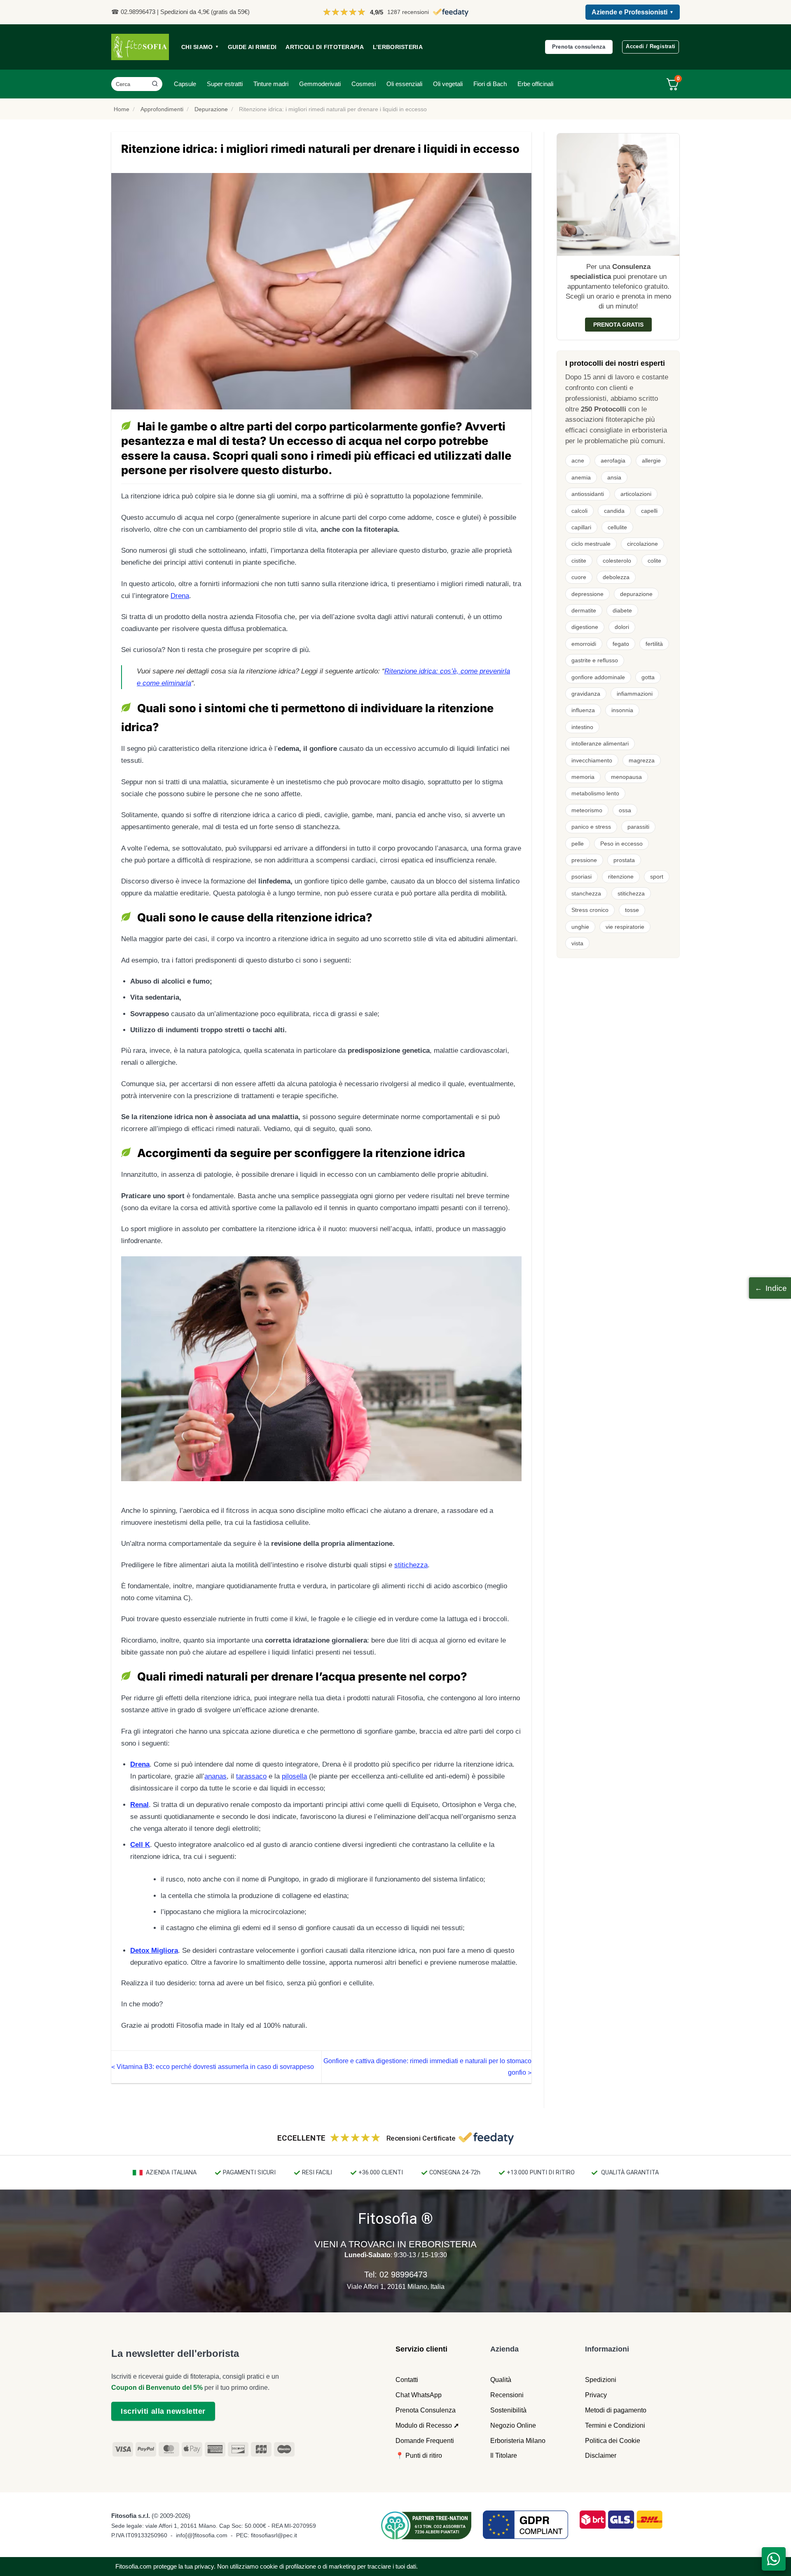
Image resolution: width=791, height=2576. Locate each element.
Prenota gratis (618, 325)
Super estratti (225, 84)
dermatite (584, 610)
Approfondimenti (162, 109)
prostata (624, 860)
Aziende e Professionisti (633, 12)
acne (578, 461)
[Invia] (155, 84)
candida (614, 511)
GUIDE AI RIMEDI (252, 47)
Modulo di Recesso (424, 2425)
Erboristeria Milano (518, 2441)
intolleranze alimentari (600, 743)
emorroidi (584, 644)
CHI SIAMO (200, 47)
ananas (215, 1776)
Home (122, 109)
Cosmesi (364, 84)
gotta (648, 677)
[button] (770, 1288)
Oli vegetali (448, 84)
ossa (625, 810)
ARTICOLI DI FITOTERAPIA (325, 47)
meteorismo (587, 810)
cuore (579, 577)
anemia (581, 477)
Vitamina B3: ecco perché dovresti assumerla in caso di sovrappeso (213, 2067)
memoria (583, 777)
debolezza (616, 577)
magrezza (642, 760)
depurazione (636, 594)
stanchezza (586, 893)
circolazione (642, 544)
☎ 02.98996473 (133, 12)
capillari (581, 527)
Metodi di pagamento (616, 2410)
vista (577, 943)
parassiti (638, 827)
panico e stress (591, 827)
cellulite (617, 527)
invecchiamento (592, 760)
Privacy (596, 2395)
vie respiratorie (625, 927)
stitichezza (411, 1565)
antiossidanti (588, 494)
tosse (632, 910)
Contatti (407, 2380)
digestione (585, 627)
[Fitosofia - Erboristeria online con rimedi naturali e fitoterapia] (140, 47)
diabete (622, 610)
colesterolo (617, 561)
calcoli (579, 511)
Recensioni (507, 2395)
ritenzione (621, 877)
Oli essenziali (404, 84)
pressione (584, 860)
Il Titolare (504, 2456)
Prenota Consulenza (426, 2410)
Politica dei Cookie (613, 2441)
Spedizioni (601, 2380)
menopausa (626, 777)
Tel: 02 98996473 (396, 2274)
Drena (180, 596)
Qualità (501, 2380)
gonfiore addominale (598, 677)
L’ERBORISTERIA (398, 47)
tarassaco (251, 1776)
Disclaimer (601, 2456)
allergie (651, 461)
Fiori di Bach (490, 84)
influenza (583, 710)
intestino (582, 727)
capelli (649, 511)
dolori (622, 627)
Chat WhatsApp (419, 2395)
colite (654, 561)
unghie (580, 927)
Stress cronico (590, 910)
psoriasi (582, 877)
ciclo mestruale (591, 544)
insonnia (622, 710)
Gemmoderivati (320, 84)
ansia (614, 477)
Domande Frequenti (425, 2441)
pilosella (294, 1776)
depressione (587, 594)
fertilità (654, 644)
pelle (578, 844)
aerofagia (613, 461)
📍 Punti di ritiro (419, 2456)
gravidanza (586, 694)
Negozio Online (513, 2425)
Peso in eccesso (621, 844)
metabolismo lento (595, 793)
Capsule (185, 84)
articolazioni (636, 494)
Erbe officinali (535, 84)
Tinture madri (271, 84)
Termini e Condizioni (615, 2425)
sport (657, 877)
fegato (621, 644)
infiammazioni (635, 694)
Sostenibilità (508, 2410)
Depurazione (211, 109)
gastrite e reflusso (595, 660)
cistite (579, 561)
